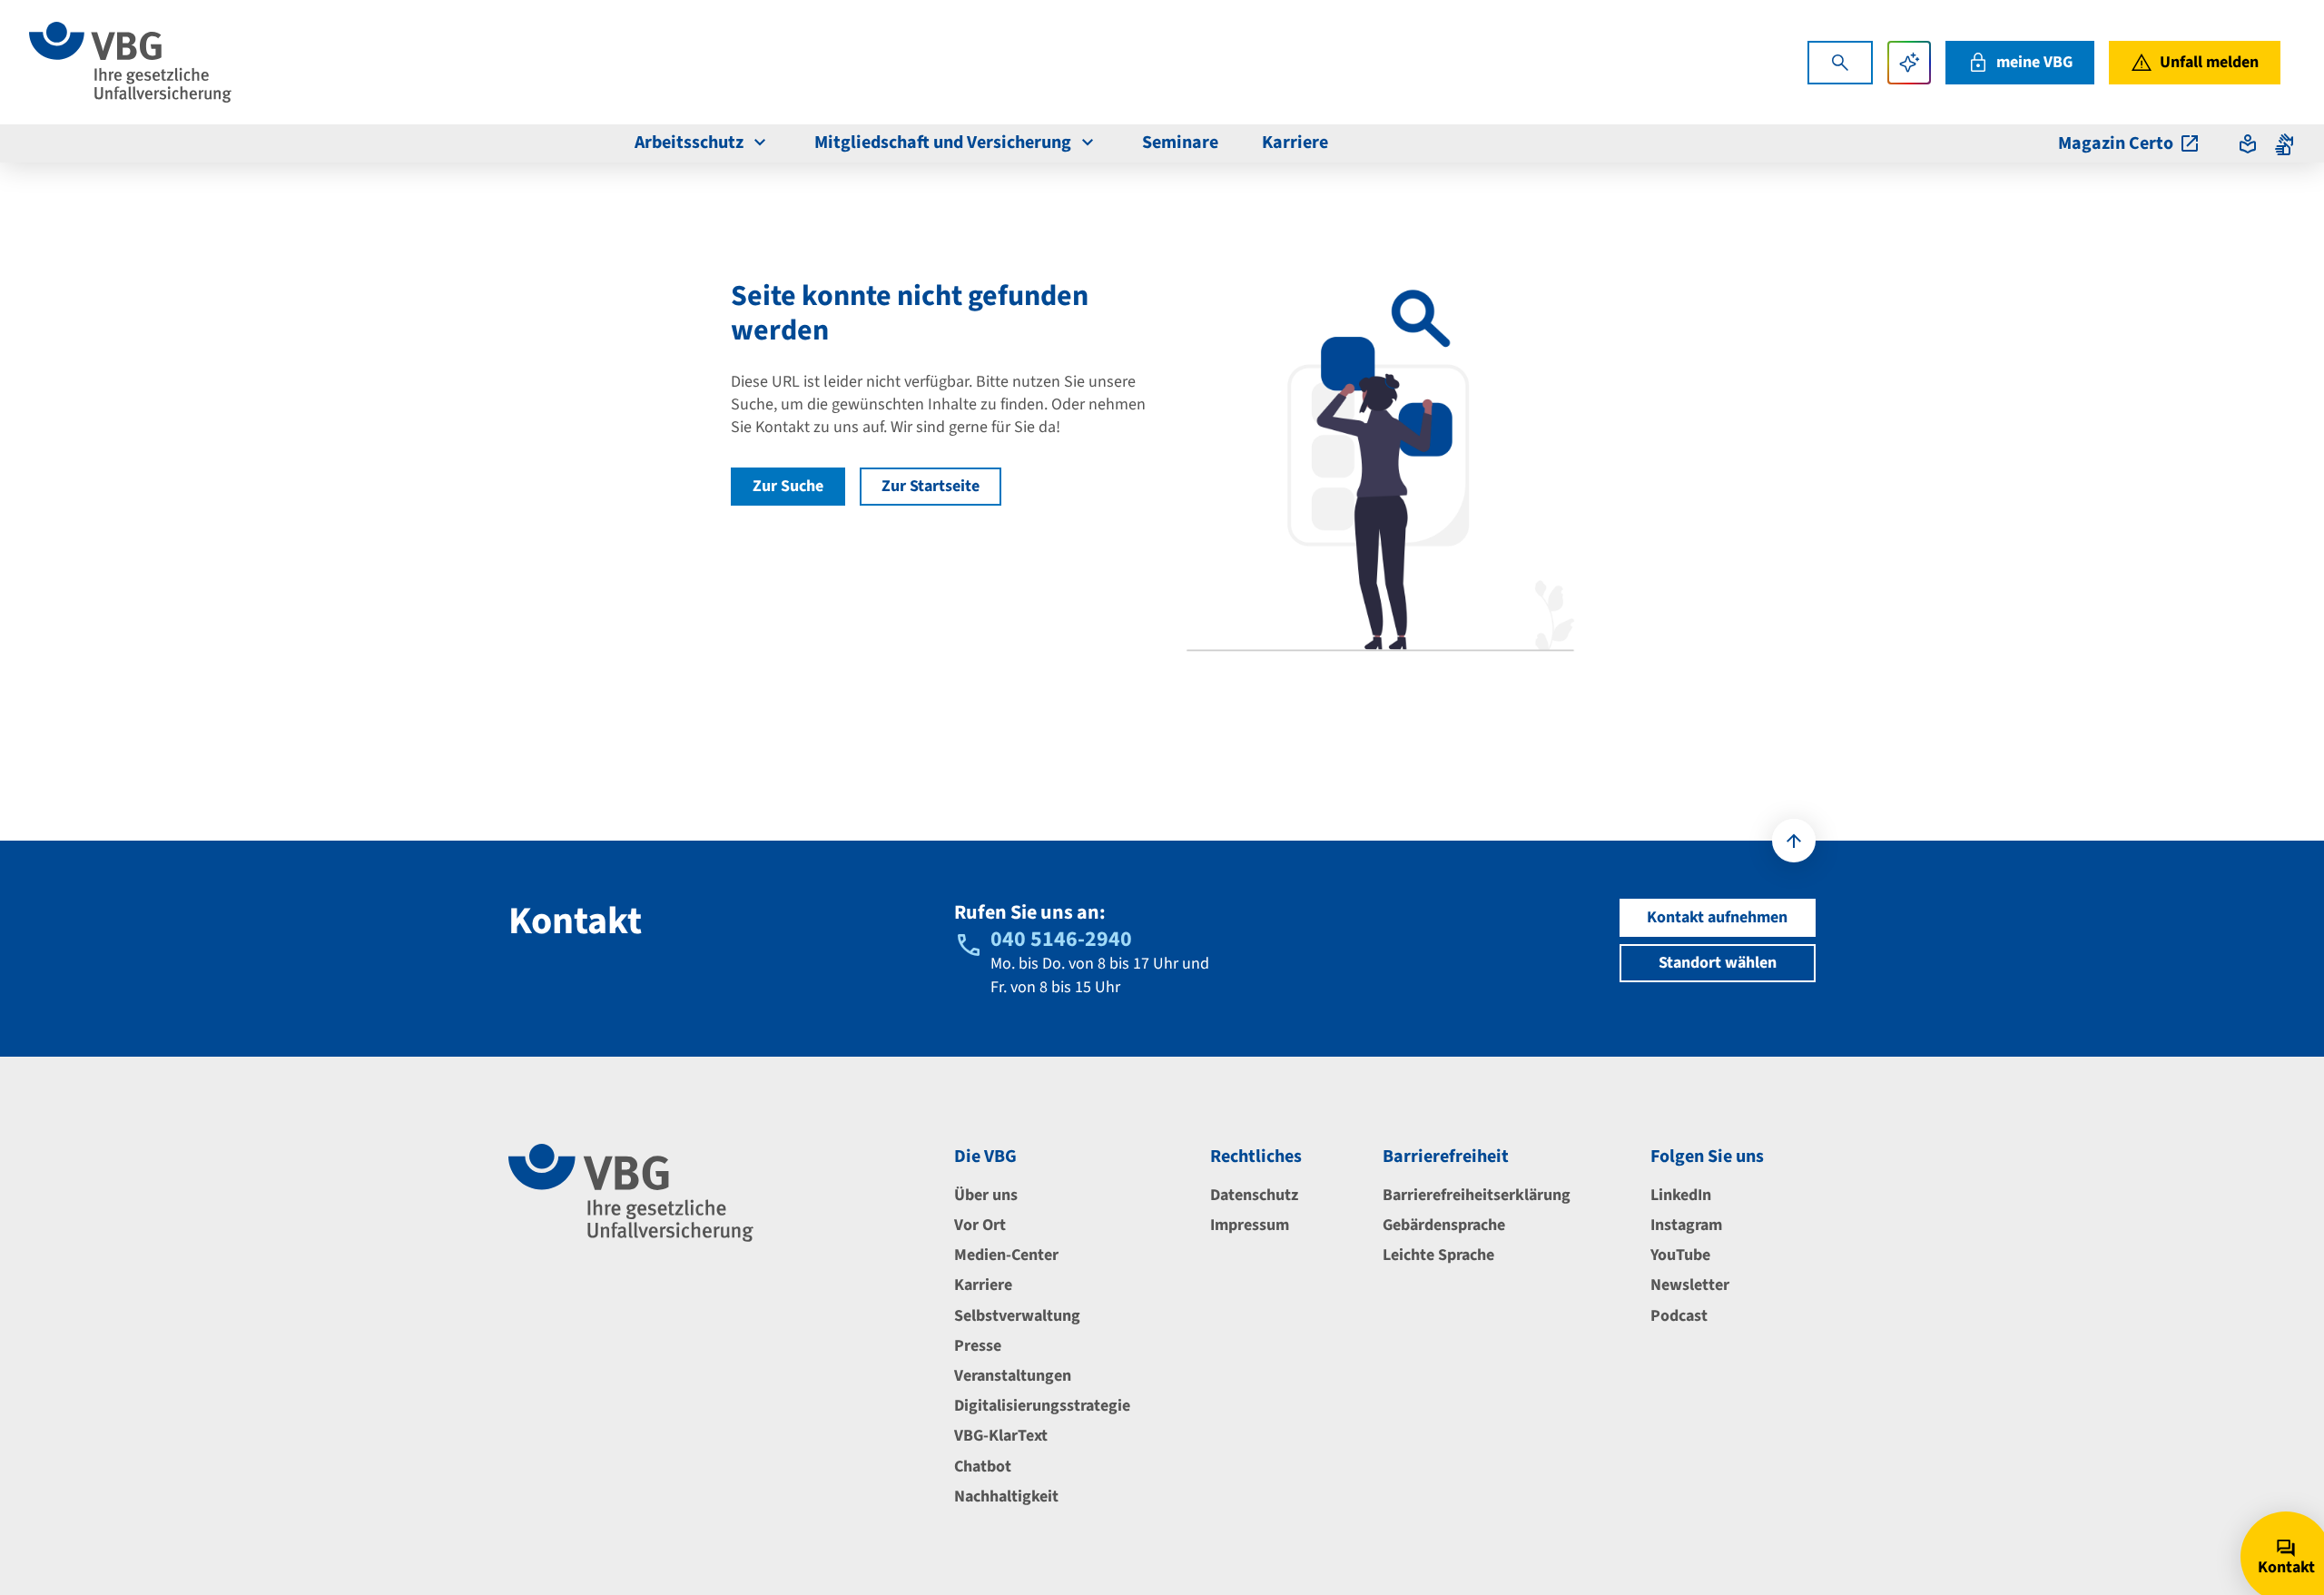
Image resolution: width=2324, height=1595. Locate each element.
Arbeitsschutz (689, 143)
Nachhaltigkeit (1006, 1497)
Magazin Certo (2116, 143)
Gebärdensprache (1444, 1225)
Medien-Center (1006, 1255)
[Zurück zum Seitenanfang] (1794, 841)
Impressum (1250, 1225)
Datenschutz (1254, 1195)
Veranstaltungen (1013, 1376)
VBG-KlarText (1001, 1436)
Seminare (1180, 143)
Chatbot (983, 1467)
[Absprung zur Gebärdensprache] (2284, 143)
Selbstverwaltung (1017, 1316)
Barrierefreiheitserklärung (1477, 1195)
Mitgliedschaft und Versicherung (943, 143)
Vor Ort (980, 1225)
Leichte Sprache (1438, 1255)
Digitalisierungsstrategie (1042, 1406)
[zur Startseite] (130, 62)
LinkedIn (1681, 1195)
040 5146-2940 (1061, 939)
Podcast (1679, 1316)
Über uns (986, 1195)
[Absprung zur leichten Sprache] (2248, 143)
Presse (978, 1346)
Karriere (1295, 143)
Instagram (1686, 1225)
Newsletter (1690, 1285)
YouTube (1680, 1255)
